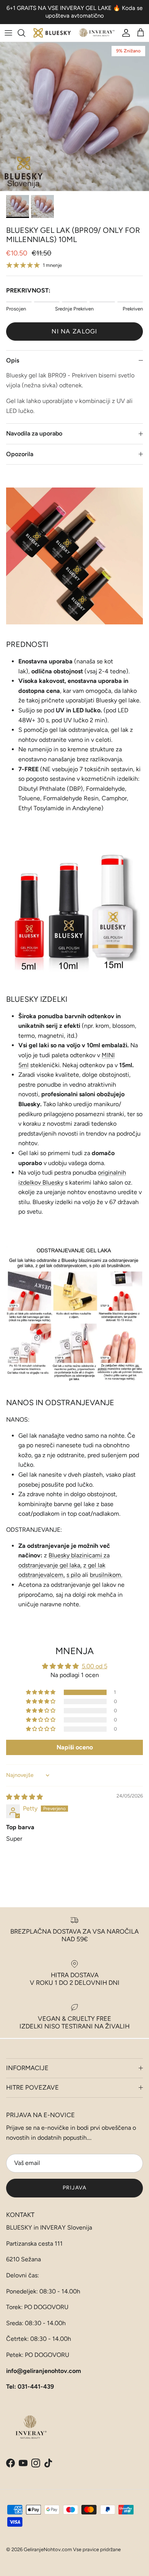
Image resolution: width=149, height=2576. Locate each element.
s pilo (74, 1575)
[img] (24, 1797)
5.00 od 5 (95, 1666)
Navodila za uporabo (34, 433)
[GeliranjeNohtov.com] (74, 33)
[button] (41, 1692)
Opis (13, 360)
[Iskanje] (25, 33)
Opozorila (20, 454)
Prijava (74, 2188)
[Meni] (8, 33)
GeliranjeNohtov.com (48, 2549)
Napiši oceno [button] (75, 1747)
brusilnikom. (106, 1575)
